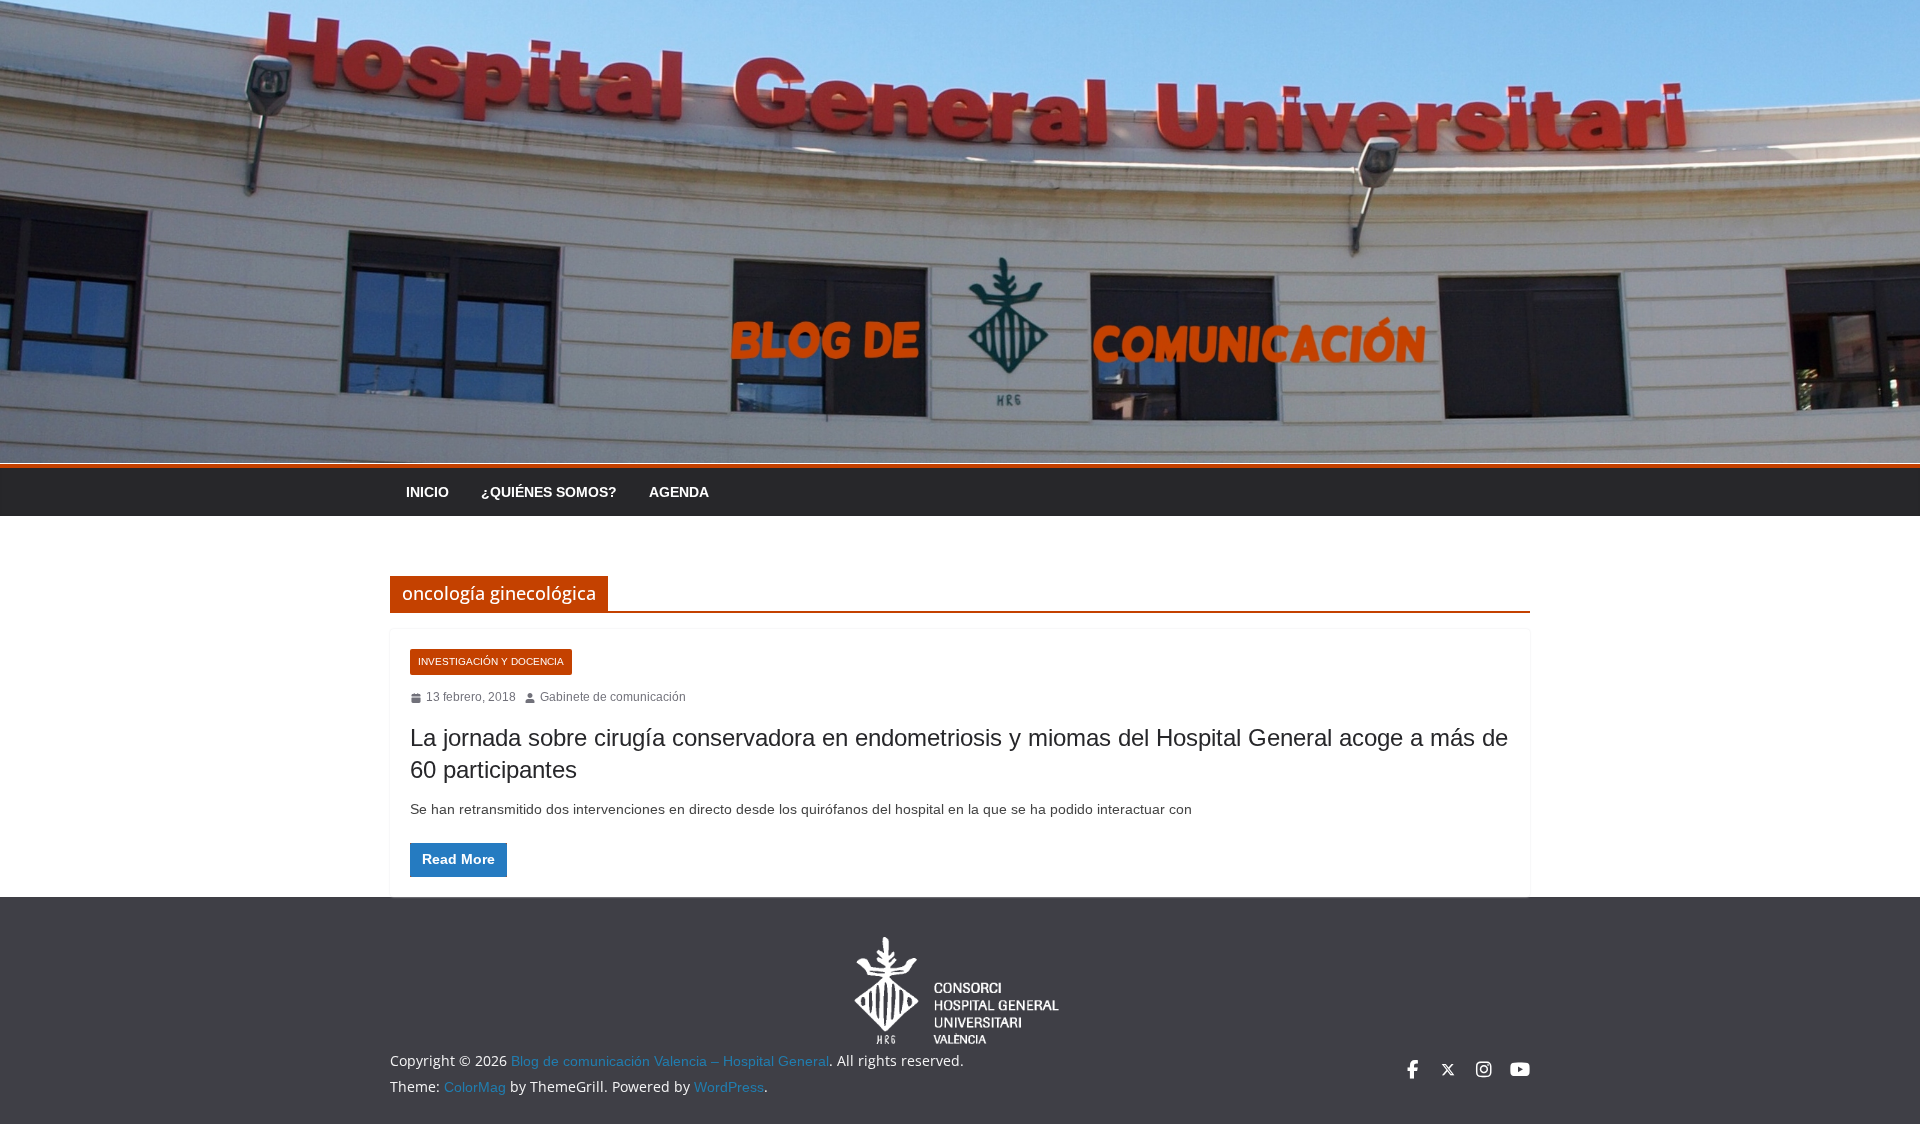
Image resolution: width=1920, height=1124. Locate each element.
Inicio (427, 492)
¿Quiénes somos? (549, 492)
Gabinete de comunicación (613, 697)
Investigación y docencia (491, 661)
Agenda (679, 492)
